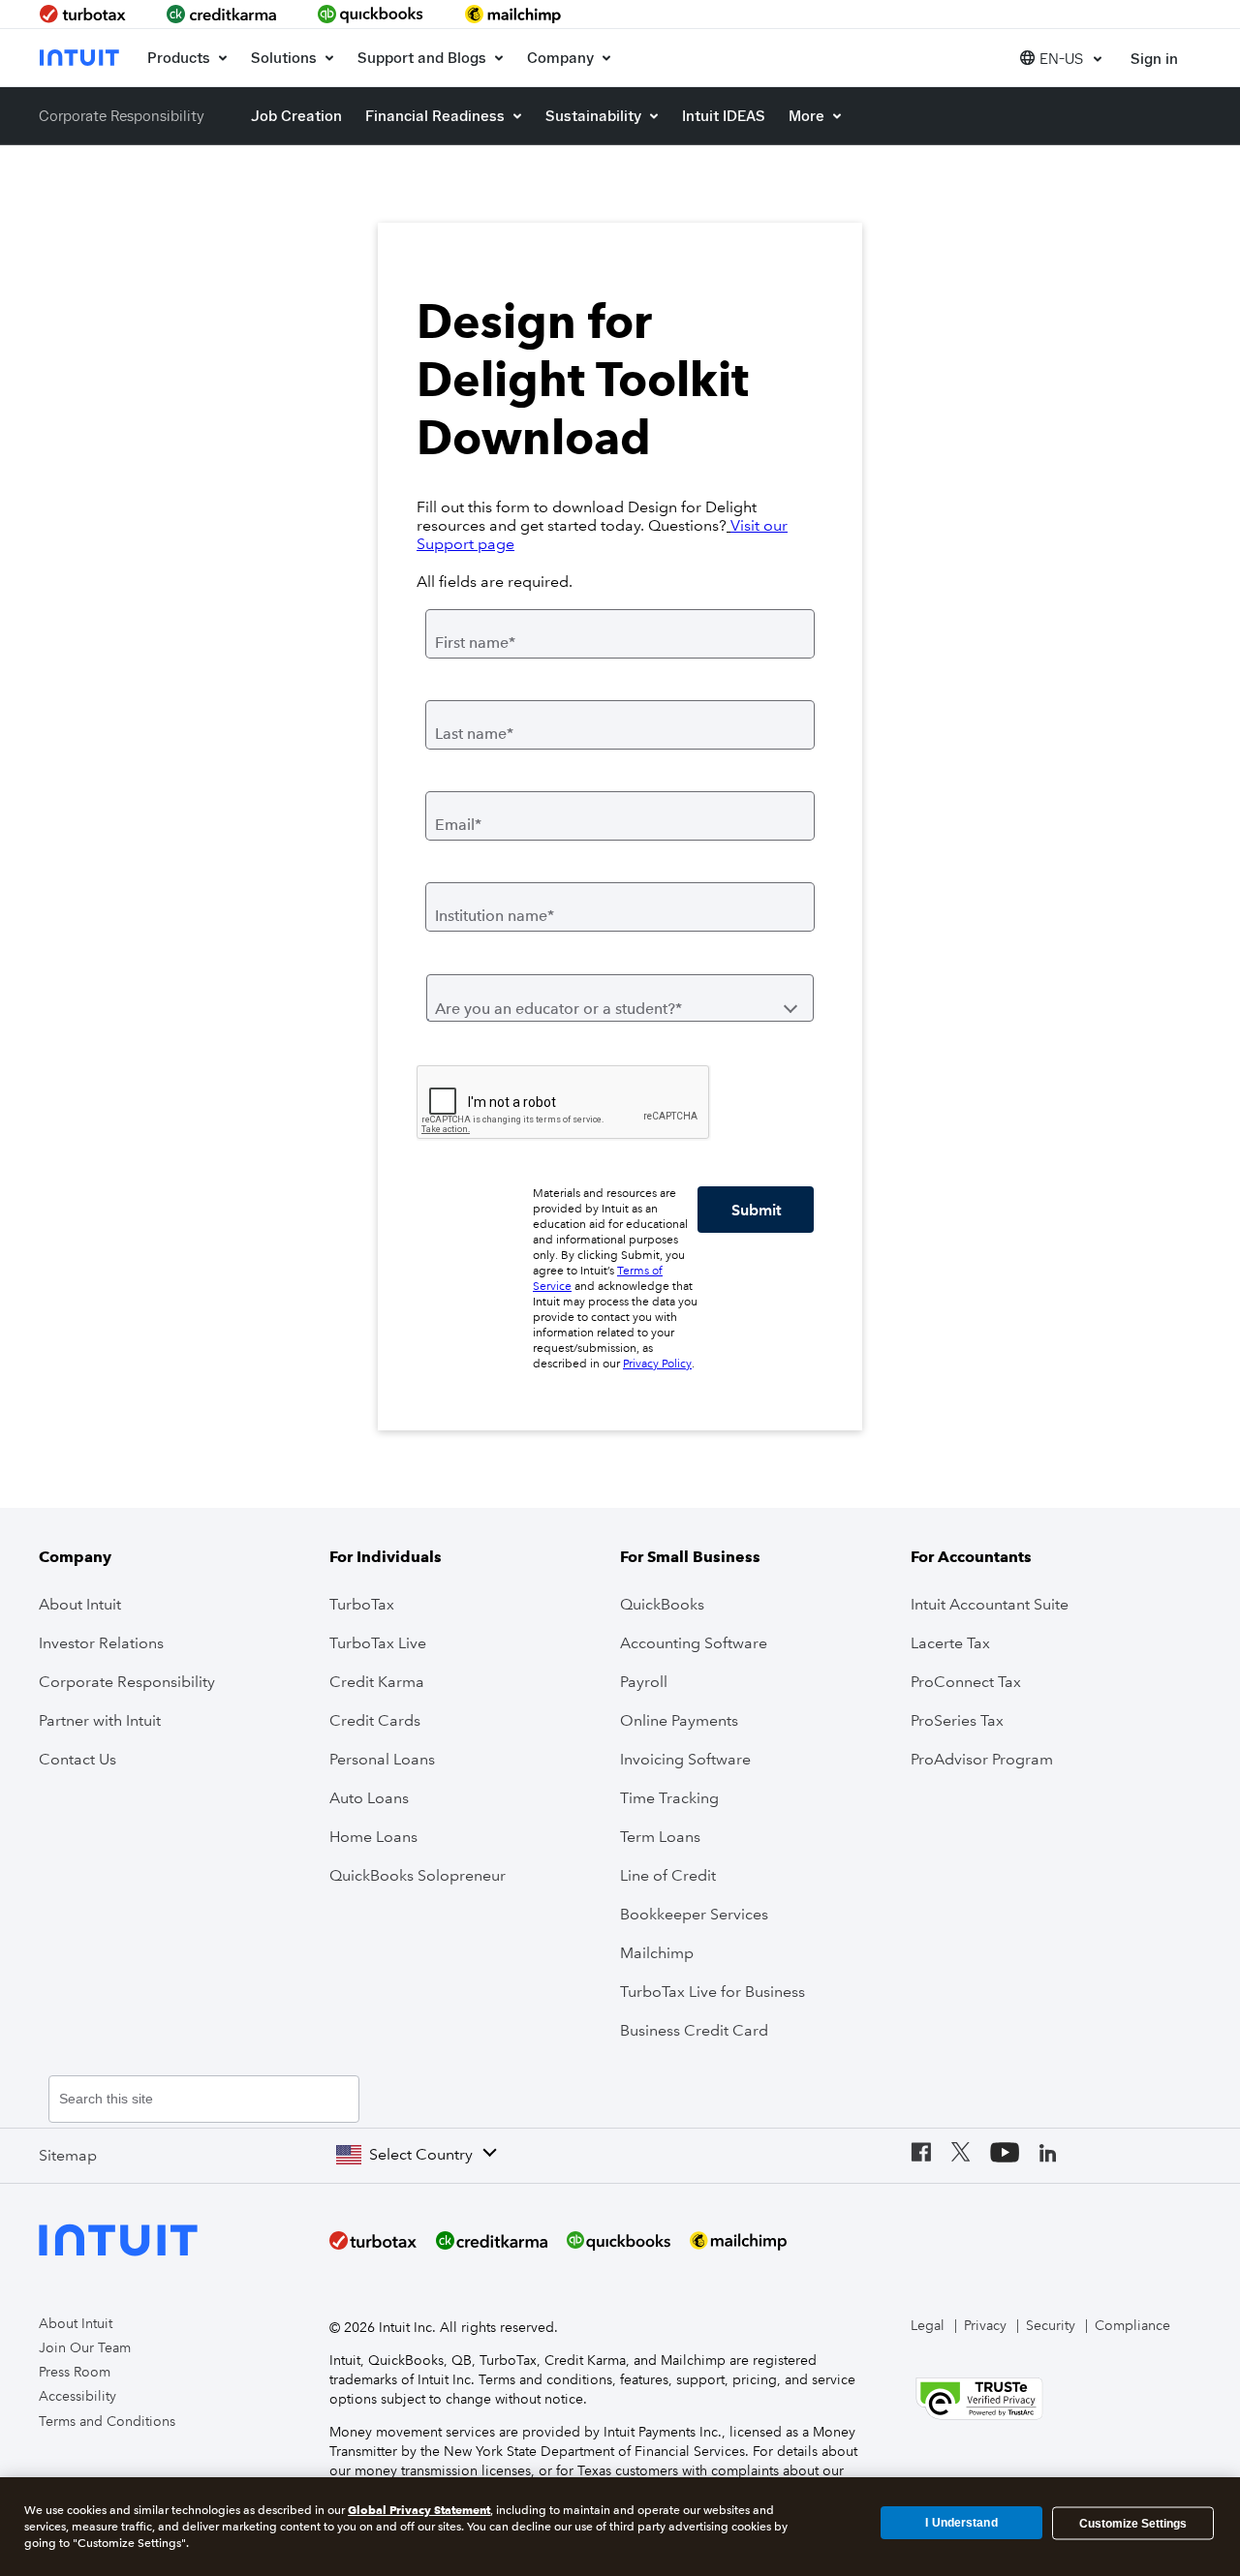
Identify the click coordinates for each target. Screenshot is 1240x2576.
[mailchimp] (514, 14)
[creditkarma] (222, 14)
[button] (1061, 58)
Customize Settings (1133, 2523)
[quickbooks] (371, 14)
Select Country (421, 2154)
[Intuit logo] (81, 58)
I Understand (961, 2523)
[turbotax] (85, 14)
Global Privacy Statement (419, 2510)
